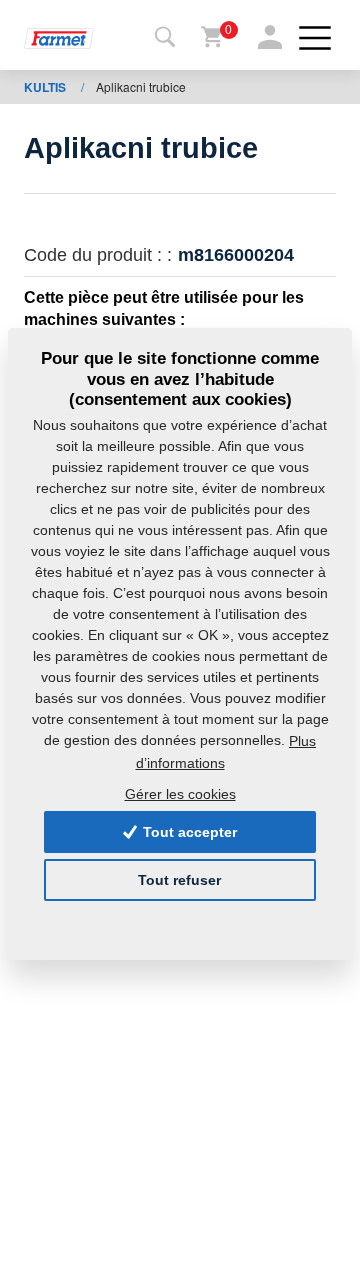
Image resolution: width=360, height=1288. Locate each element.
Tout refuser (179, 880)
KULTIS (46, 87)
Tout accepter (188, 832)
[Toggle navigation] (165, 38)
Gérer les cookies (180, 794)
